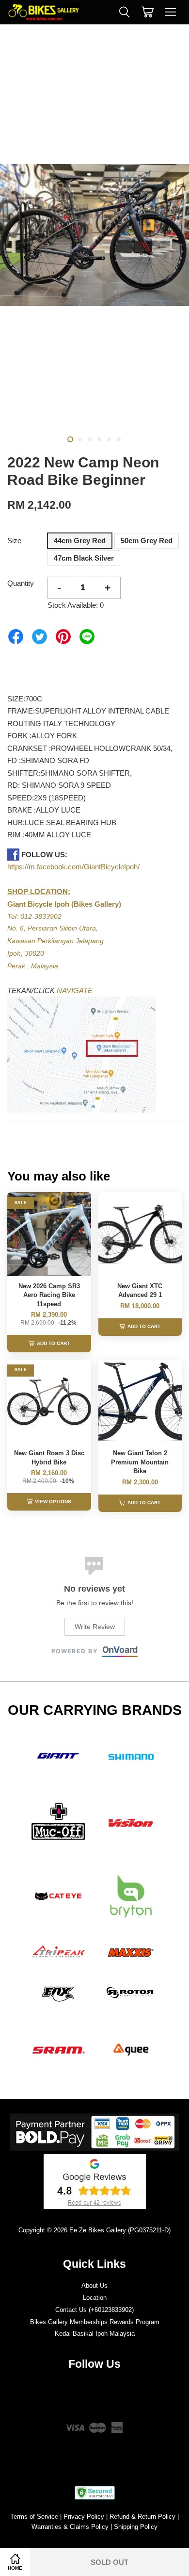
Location (95, 2298)
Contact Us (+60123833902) (94, 2310)
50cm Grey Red (147, 540)
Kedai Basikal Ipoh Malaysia (95, 2334)
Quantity (21, 583)
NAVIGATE (75, 990)
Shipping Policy (136, 2527)
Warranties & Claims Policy (70, 2527)
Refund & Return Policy (142, 2517)
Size (14, 540)
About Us (94, 2285)
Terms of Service (34, 2517)
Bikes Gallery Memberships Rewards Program (95, 2322)
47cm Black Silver (84, 558)
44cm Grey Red (80, 540)
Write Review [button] (95, 1627)
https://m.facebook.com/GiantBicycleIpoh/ (73, 867)
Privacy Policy (84, 2517)
